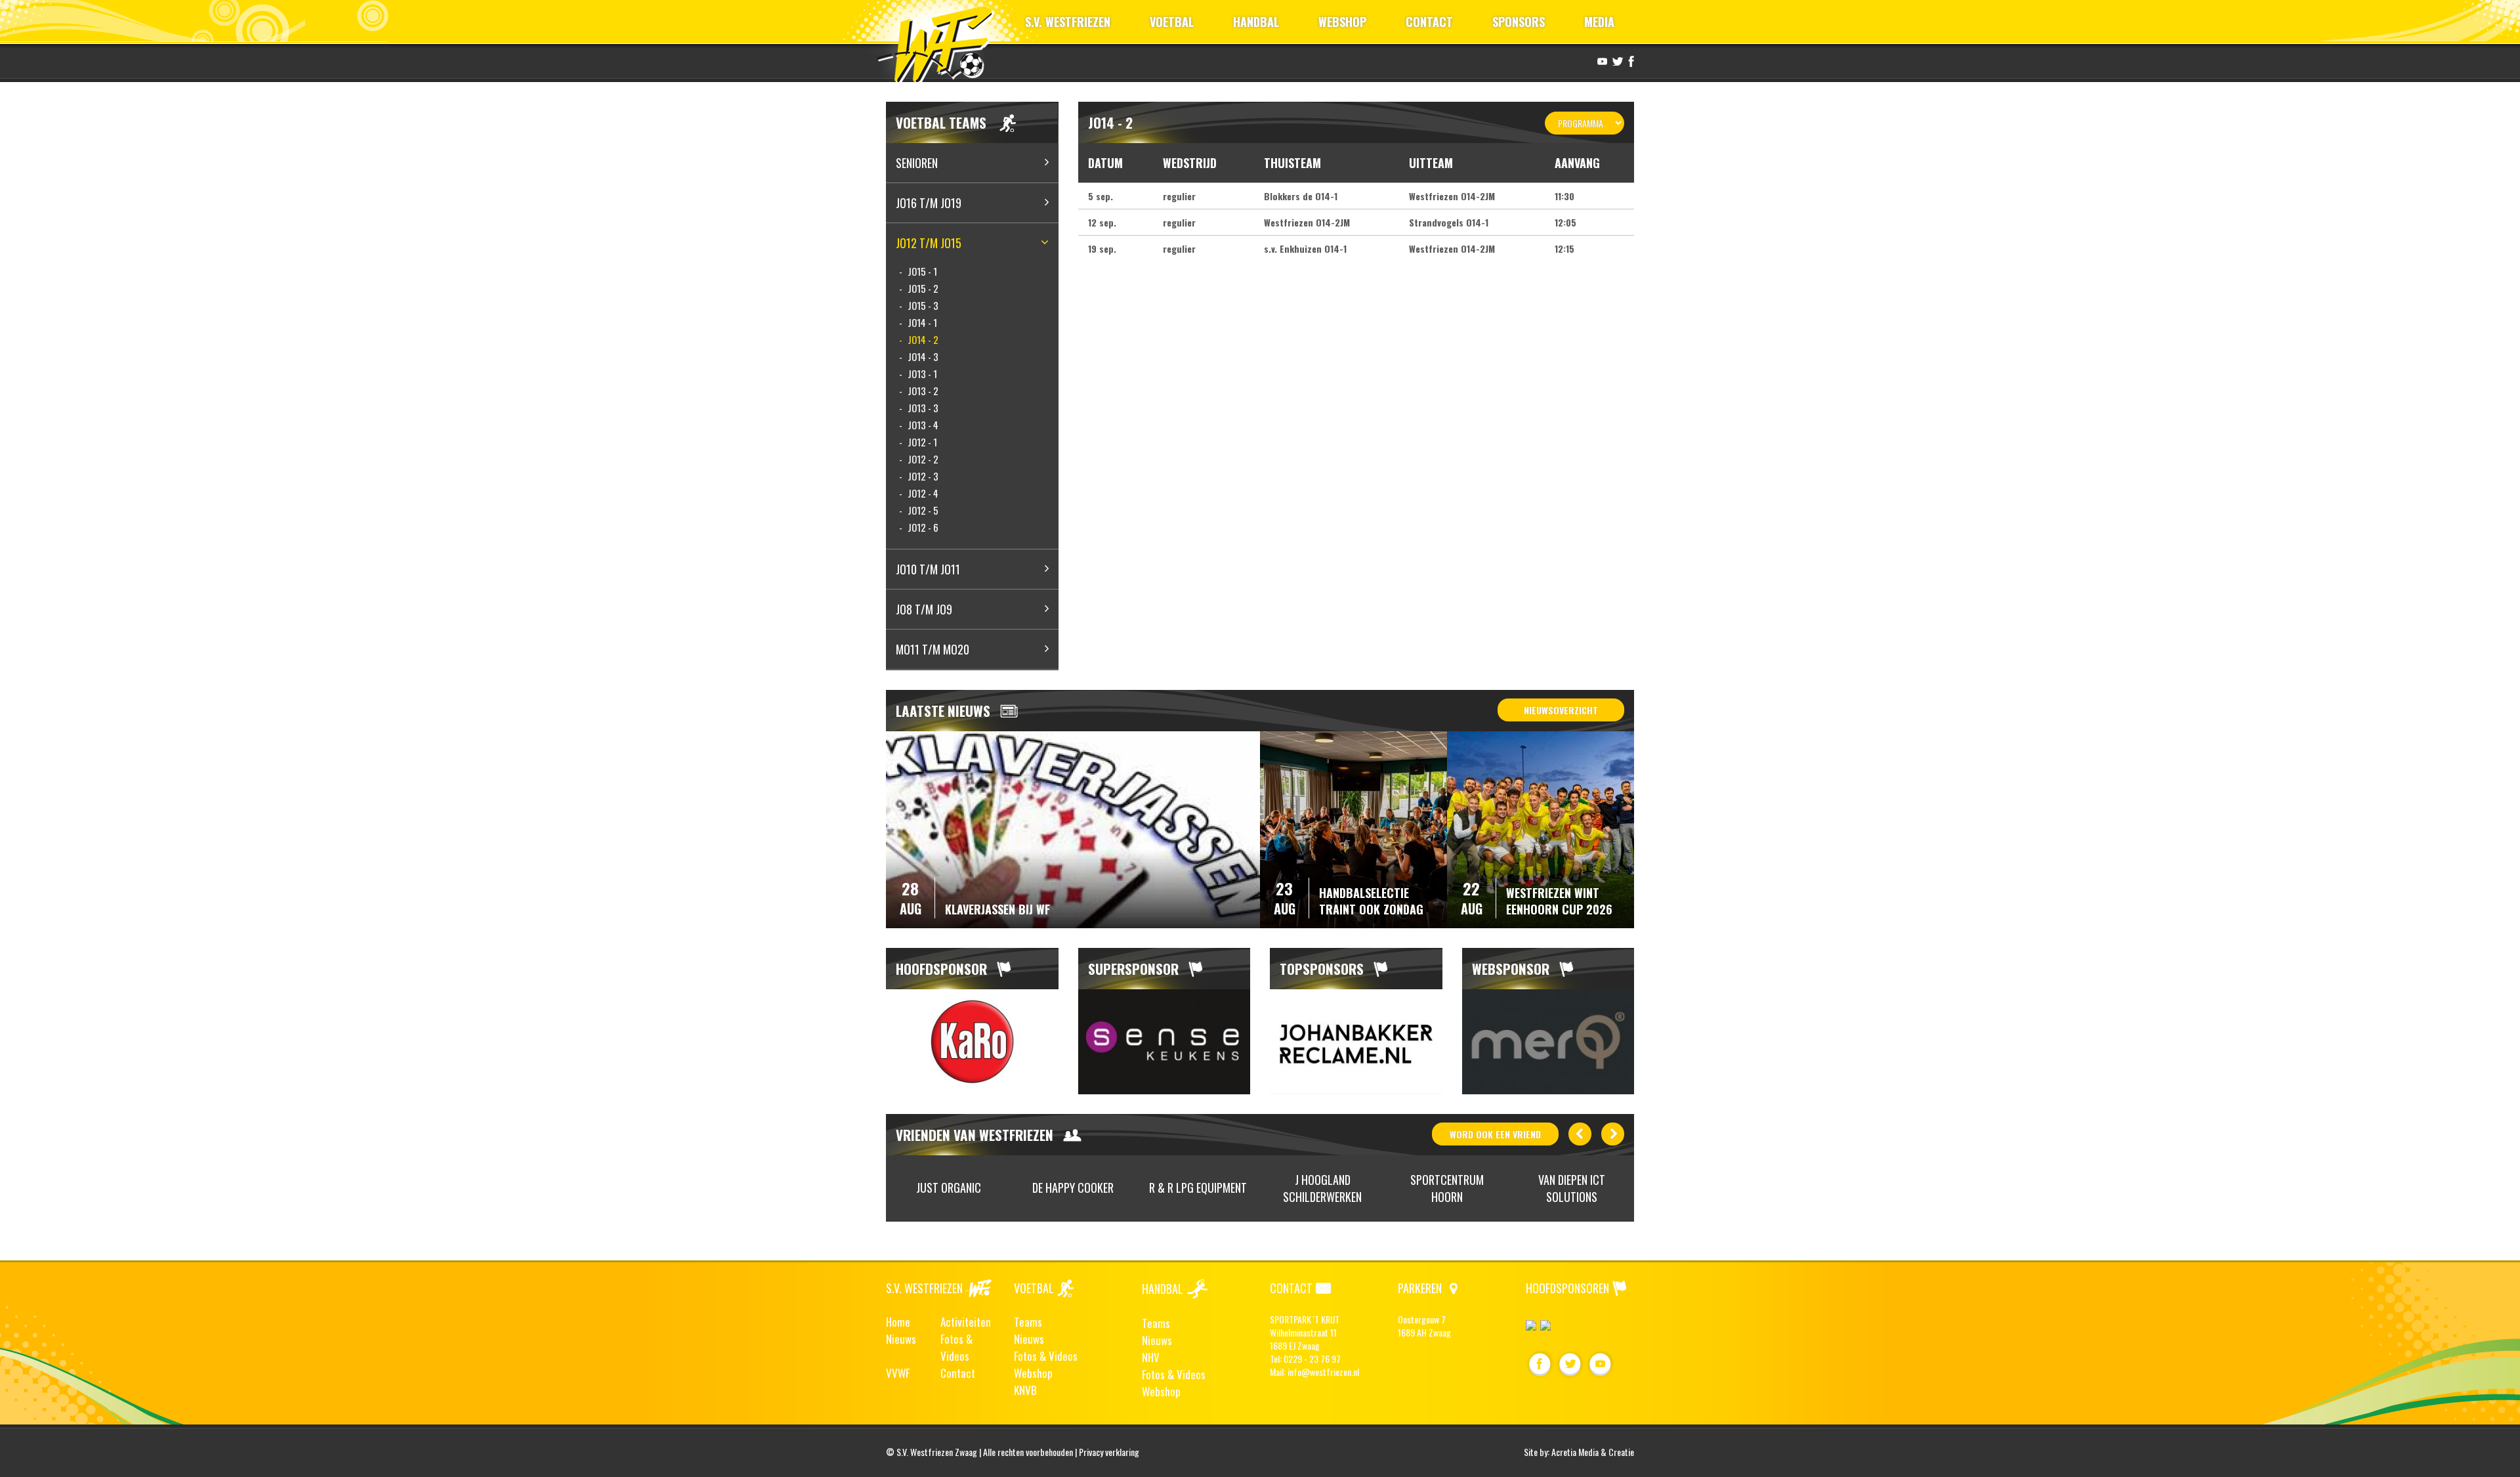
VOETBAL (1172, 22)
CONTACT (1429, 22)
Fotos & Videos (956, 1347)
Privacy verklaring (1109, 1452)
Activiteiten (966, 1322)
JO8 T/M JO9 (924, 609)
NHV (1151, 1357)
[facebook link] (1629, 60)
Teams (1028, 1322)
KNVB (1025, 1390)
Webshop (1033, 1373)
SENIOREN (917, 163)
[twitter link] (1616, 60)
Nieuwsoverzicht (1561, 710)
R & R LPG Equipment (1198, 1188)
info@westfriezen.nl (1323, 1372)
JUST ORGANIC (949, 1188)
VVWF (898, 1373)
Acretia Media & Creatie (1593, 1452)
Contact (958, 1373)
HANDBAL (1256, 22)
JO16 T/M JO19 (929, 203)
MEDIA (1599, 22)
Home (898, 1322)
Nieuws (901, 1339)
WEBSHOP (1342, 22)
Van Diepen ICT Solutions (1572, 1188)
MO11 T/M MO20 (933, 649)
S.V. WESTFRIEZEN (1068, 22)
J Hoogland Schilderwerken (1322, 1188)
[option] (972, 1042)
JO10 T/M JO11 (928, 569)
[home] (941, 42)
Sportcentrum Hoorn (1447, 1188)
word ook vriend (1495, 1134)
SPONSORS (1519, 22)
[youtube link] (1601, 60)
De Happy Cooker (1073, 1188)
